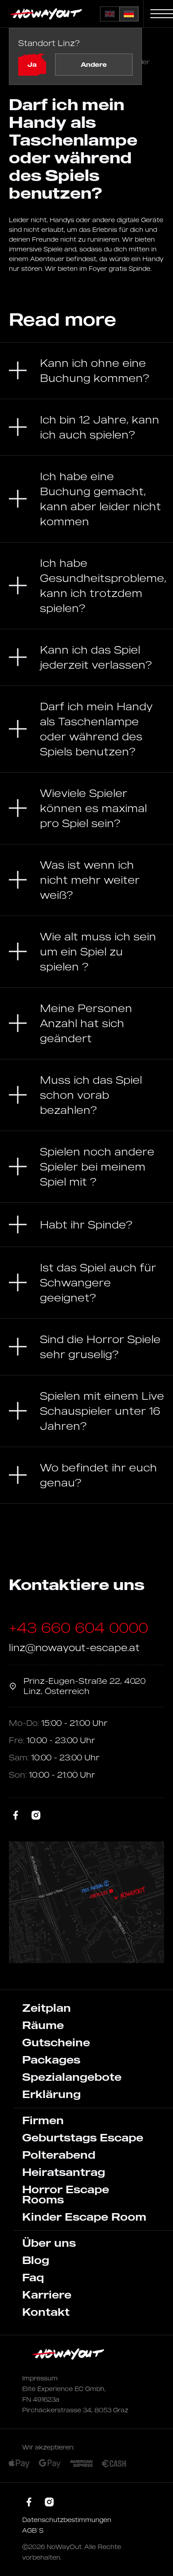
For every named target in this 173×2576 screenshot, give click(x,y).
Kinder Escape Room (84, 2217)
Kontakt (46, 2312)
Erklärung (51, 2094)
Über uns (49, 2243)
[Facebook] (16, 1816)
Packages (51, 2060)
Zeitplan (47, 2008)
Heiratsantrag (64, 2172)
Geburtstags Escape (83, 2137)
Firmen (43, 2120)
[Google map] (86, 1902)
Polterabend (59, 2155)
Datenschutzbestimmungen (67, 2520)
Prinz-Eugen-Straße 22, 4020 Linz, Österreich (85, 1686)
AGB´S (33, 2530)
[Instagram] (36, 1816)
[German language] (129, 14)
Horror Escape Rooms (66, 2194)
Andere (94, 64)
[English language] (110, 14)
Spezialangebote (72, 2077)
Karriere (47, 2295)
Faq (33, 2277)
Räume (43, 2025)
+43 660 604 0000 (79, 1628)
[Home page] (48, 14)
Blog (36, 2260)
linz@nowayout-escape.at (74, 1647)
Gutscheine (56, 2042)
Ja (32, 64)
